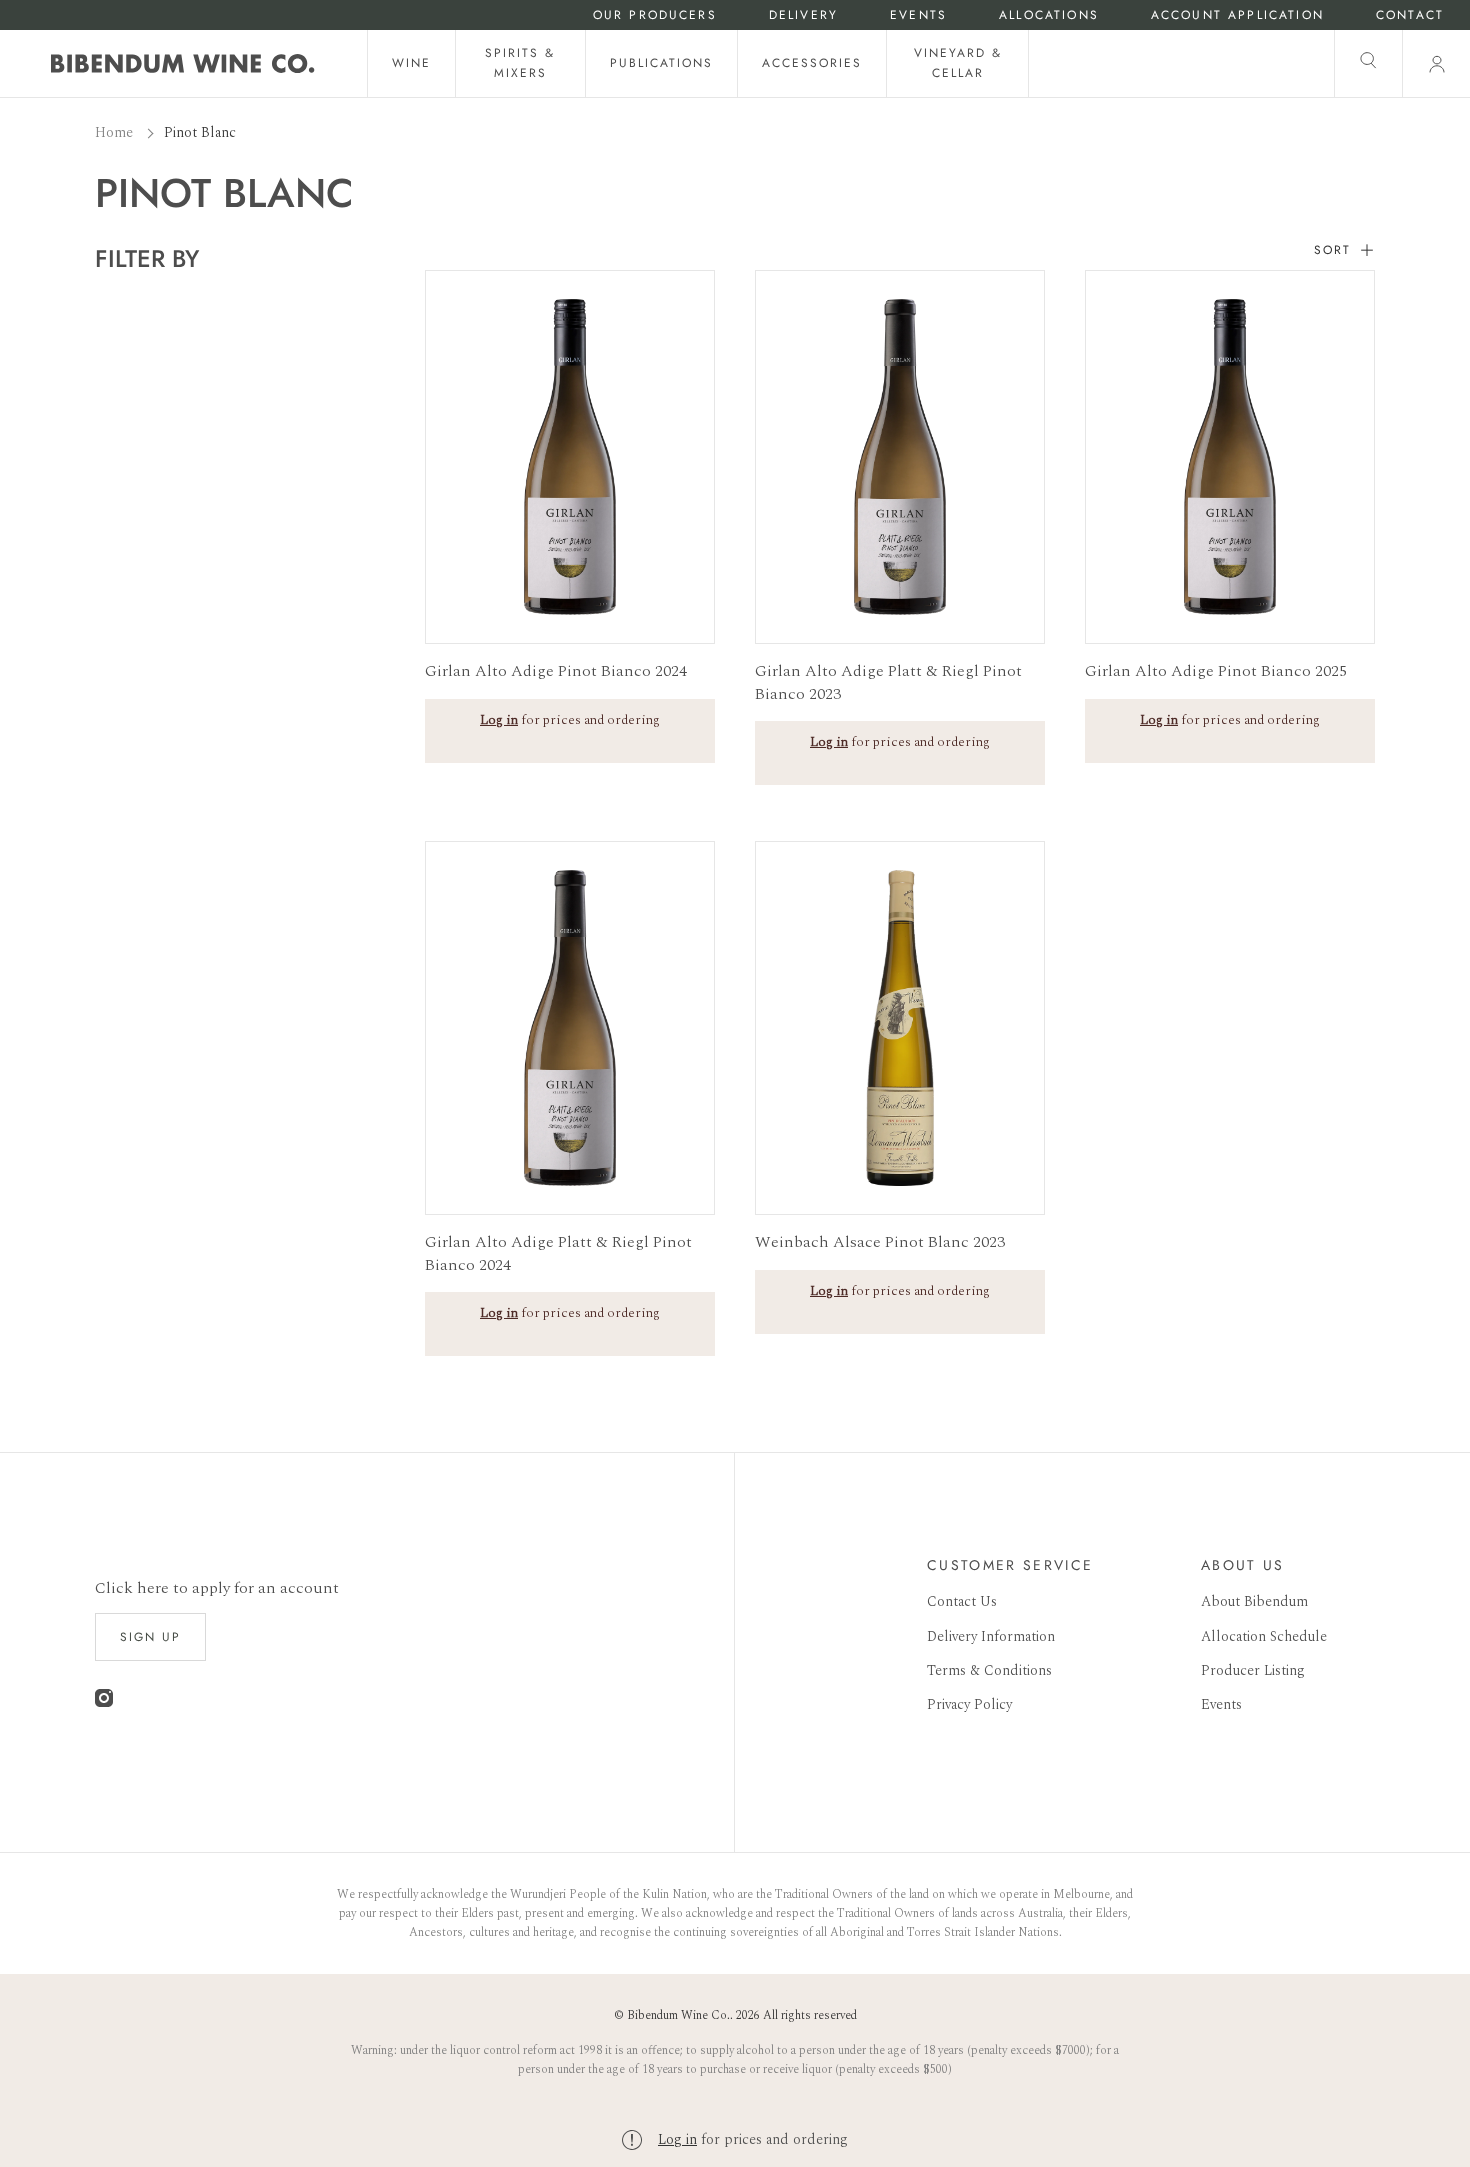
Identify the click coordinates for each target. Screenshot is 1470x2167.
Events (918, 15)
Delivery (803, 15)
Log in (677, 2139)
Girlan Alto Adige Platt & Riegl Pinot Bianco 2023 (888, 682)
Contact (1410, 15)
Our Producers (655, 15)
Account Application (1237, 15)
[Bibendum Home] (183, 63)
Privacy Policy (969, 1704)
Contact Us (962, 1601)
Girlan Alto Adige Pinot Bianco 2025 (1216, 671)
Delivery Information (991, 1636)
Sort (1332, 250)
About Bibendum (1254, 1601)
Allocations (1049, 15)
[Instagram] (104, 1702)
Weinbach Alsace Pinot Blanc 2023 (880, 1242)
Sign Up (150, 1637)
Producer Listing (1253, 1670)
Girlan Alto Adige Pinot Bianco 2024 (556, 671)
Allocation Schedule (1264, 1636)
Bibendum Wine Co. (678, 2015)
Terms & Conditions (989, 1670)
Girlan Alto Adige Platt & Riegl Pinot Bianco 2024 (558, 1253)
